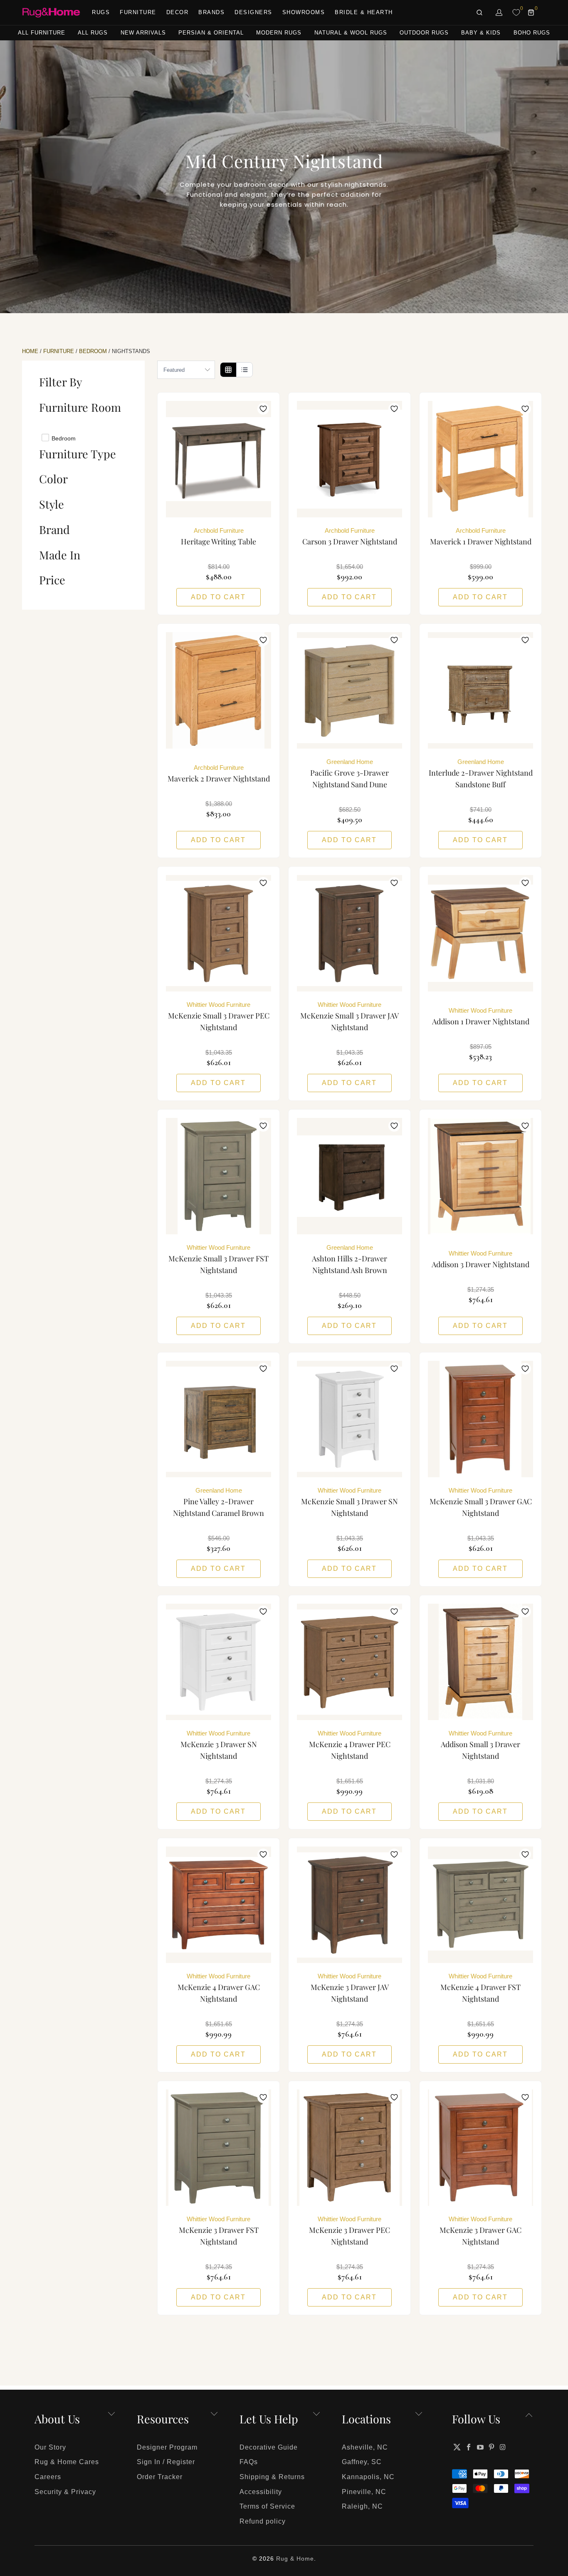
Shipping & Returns (272, 2477)
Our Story (50, 2447)
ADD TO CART (218, 597)
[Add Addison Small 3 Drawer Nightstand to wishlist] (525, 1612)
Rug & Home (295, 2559)
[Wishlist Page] (516, 12)
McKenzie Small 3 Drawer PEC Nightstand (219, 933)
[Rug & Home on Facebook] (469, 2447)
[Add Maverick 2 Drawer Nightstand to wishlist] (263, 640)
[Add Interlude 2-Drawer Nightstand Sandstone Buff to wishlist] (525, 640)
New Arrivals (143, 33)
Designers (253, 12)
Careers (48, 2477)
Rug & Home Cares (67, 2462)
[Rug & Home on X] (457, 2447)
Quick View (219, 477)
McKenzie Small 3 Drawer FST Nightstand (219, 1176)
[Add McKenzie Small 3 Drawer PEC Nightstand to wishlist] (263, 883)
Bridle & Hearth (364, 12)
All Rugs (93, 33)
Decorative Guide (269, 2447)
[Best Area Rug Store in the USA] (51, 13)
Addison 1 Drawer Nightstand (480, 933)
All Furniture (42, 33)
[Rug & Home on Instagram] (503, 2447)
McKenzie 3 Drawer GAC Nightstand (480, 2148)
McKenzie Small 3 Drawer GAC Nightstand (480, 1419)
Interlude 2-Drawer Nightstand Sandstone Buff (480, 690)
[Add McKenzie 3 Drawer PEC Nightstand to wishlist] (394, 2097)
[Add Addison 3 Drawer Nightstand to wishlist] (525, 1126)
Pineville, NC (364, 2492)
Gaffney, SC (362, 2462)
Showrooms (304, 12)
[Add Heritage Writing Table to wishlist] (263, 409)
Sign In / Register (166, 2462)
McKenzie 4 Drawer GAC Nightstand (219, 1905)
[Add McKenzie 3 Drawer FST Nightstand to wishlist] (263, 2097)
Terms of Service (267, 2506)
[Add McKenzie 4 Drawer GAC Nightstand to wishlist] (263, 1854)
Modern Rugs (279, 33)
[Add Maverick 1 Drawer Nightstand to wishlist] (525, 409)
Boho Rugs (532, 33)
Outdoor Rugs (424, 33)
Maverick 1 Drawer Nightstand (480, 459)
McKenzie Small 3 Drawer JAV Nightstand (349, 933)
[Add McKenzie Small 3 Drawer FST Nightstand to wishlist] (263, 1126)
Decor (178, 12)
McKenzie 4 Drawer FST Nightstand (480, 1905)
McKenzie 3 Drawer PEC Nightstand (349, 2148)
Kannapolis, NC (368, 2477)
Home (30, 351)
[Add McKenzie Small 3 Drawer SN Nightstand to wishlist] (394, 1369)
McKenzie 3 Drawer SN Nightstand (219, 1662)
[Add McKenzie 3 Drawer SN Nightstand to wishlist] (263, 1612)
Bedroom (93, 351)
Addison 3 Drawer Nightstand (480, 1176)
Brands (211, 12)
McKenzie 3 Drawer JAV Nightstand (349, 1905)
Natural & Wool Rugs (351, 33)
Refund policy (263, 2521)
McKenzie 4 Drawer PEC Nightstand (349, 1662)
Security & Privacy (65, 2492)
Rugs (101, 12)
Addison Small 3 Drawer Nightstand (480, 1662)
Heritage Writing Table (219, 459)
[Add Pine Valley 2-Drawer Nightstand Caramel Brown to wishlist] (263, 1369)
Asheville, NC (365, 2447)
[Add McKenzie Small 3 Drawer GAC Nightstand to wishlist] (525, 1369)
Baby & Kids (481, 33)
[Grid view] (228, 370)
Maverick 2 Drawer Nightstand (219, 690)
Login (499, 12)
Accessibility (261, 2492)
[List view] (244, 370)
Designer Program (167, 2447)
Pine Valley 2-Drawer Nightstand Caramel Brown (219, 1419)
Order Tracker (160, 2477)
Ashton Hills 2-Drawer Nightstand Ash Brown (349, 1176)
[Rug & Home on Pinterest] (492, 2447)
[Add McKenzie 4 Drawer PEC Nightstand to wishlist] (394, 1612)
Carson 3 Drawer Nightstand (349, 459)
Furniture (138, 12)
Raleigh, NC (362, 2506)
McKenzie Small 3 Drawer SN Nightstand (349, 1419)
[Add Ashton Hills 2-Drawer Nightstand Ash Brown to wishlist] (394, 1126)
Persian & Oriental (211, 33)
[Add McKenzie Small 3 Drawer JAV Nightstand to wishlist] (394, 883)
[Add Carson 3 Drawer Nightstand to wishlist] (394, 409)
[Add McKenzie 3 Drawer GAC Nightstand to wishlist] (525, 2097)
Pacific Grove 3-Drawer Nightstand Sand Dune (349, 690)
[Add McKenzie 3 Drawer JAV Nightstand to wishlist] (394, 1854)
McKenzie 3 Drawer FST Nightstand (219, 2148)
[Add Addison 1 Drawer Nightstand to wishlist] (525, 883)
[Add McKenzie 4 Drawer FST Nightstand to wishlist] (525, 1854)
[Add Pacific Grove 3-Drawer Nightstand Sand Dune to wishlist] (394, 640)
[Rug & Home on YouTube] (480, 2447)
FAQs (249, 2462)
